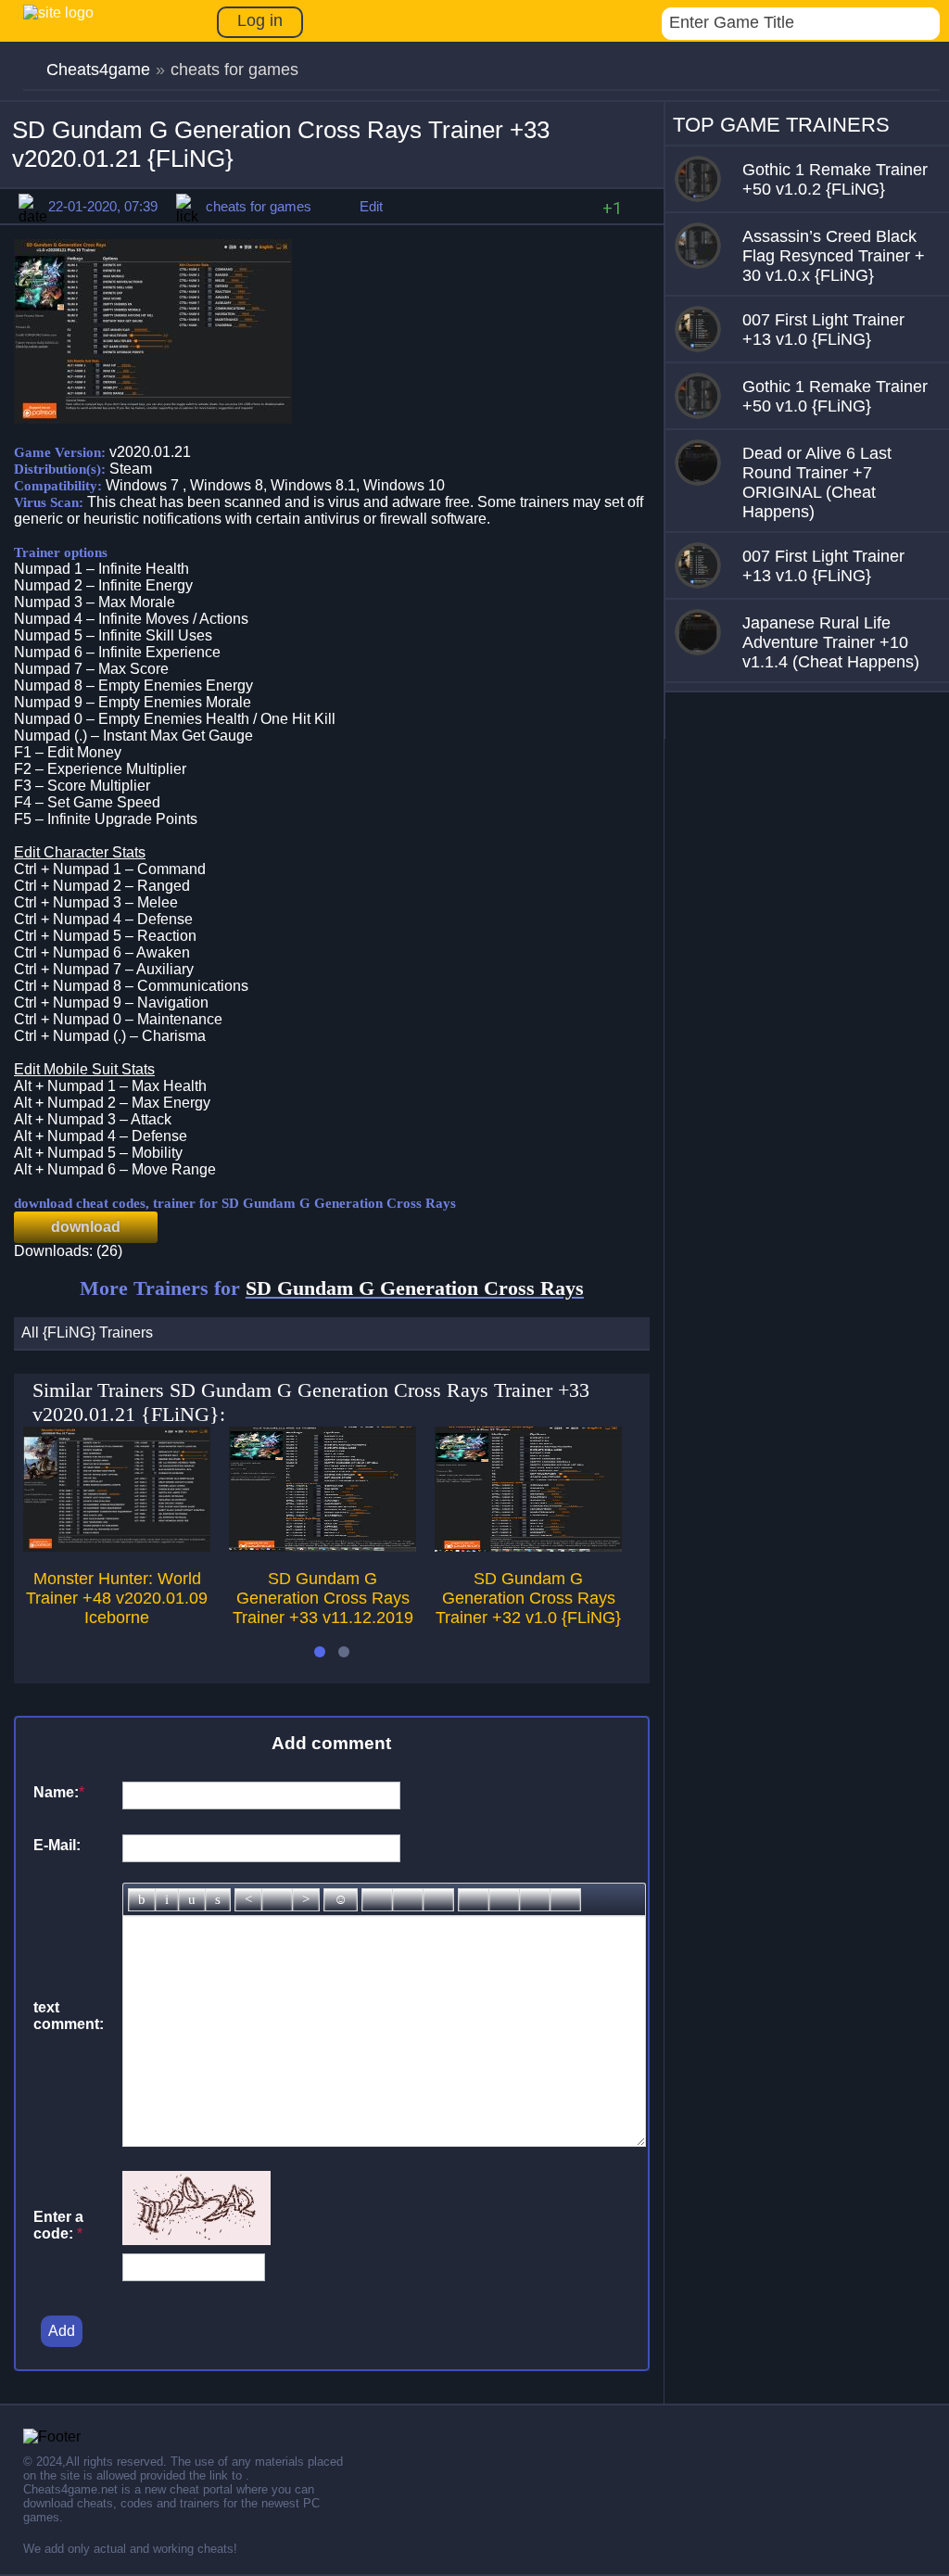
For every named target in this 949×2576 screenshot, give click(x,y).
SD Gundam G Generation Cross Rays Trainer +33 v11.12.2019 (323, 1598)
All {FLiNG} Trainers (87, 1332)
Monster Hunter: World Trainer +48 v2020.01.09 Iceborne (117, 1598)
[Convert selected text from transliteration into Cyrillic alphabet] (535, 1900)
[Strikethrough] (218, 1900)
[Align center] (277, 1900)
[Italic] (167, 1900)
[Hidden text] (474, 1900)
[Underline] (192, 1900)
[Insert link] (377, 1900)
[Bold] (142, 1900)
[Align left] (248, 1900)
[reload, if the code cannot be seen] (196, 2240)
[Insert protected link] (408, 1900)
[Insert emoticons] (341, 1900)
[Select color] (438, 1900)
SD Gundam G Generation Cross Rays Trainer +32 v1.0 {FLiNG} (528, 1598)
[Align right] (306, 1900)
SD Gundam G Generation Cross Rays (415, 1288)
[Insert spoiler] (565, 1900)
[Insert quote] (504, 1900)
